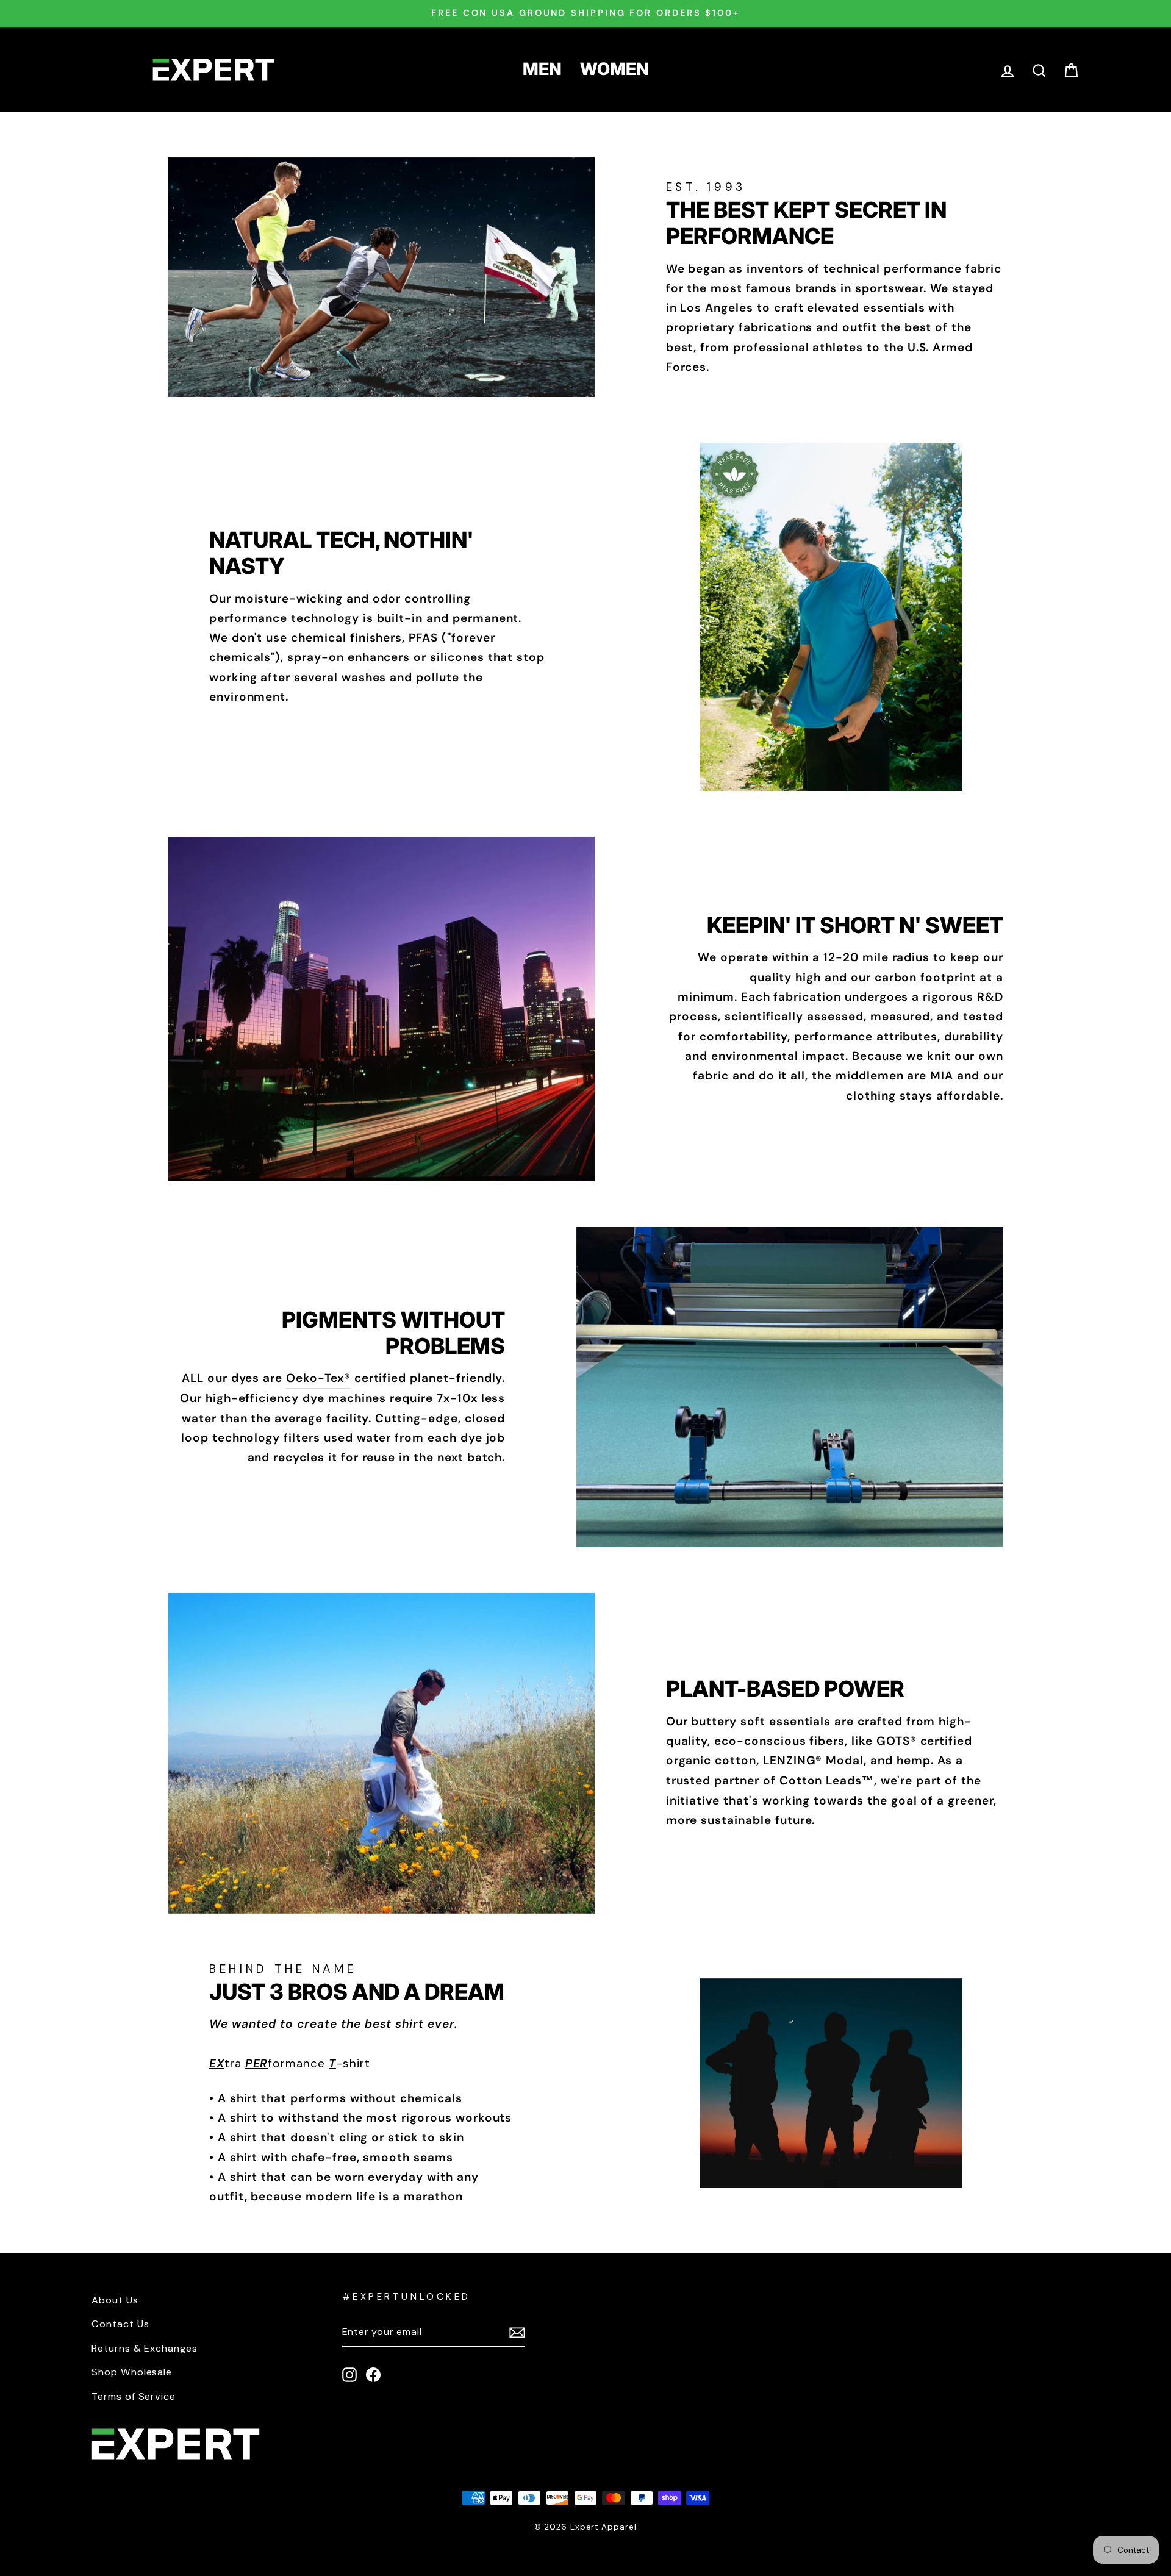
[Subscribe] (517, 2332)
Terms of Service (134, 2396)
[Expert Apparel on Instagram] (349, 2374)
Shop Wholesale (132, 2372)
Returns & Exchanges (145, 2348)
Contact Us (120, 2324)
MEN (542, 69)
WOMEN (614, 69)
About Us (115, 2300)
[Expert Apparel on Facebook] (373, 2374)
